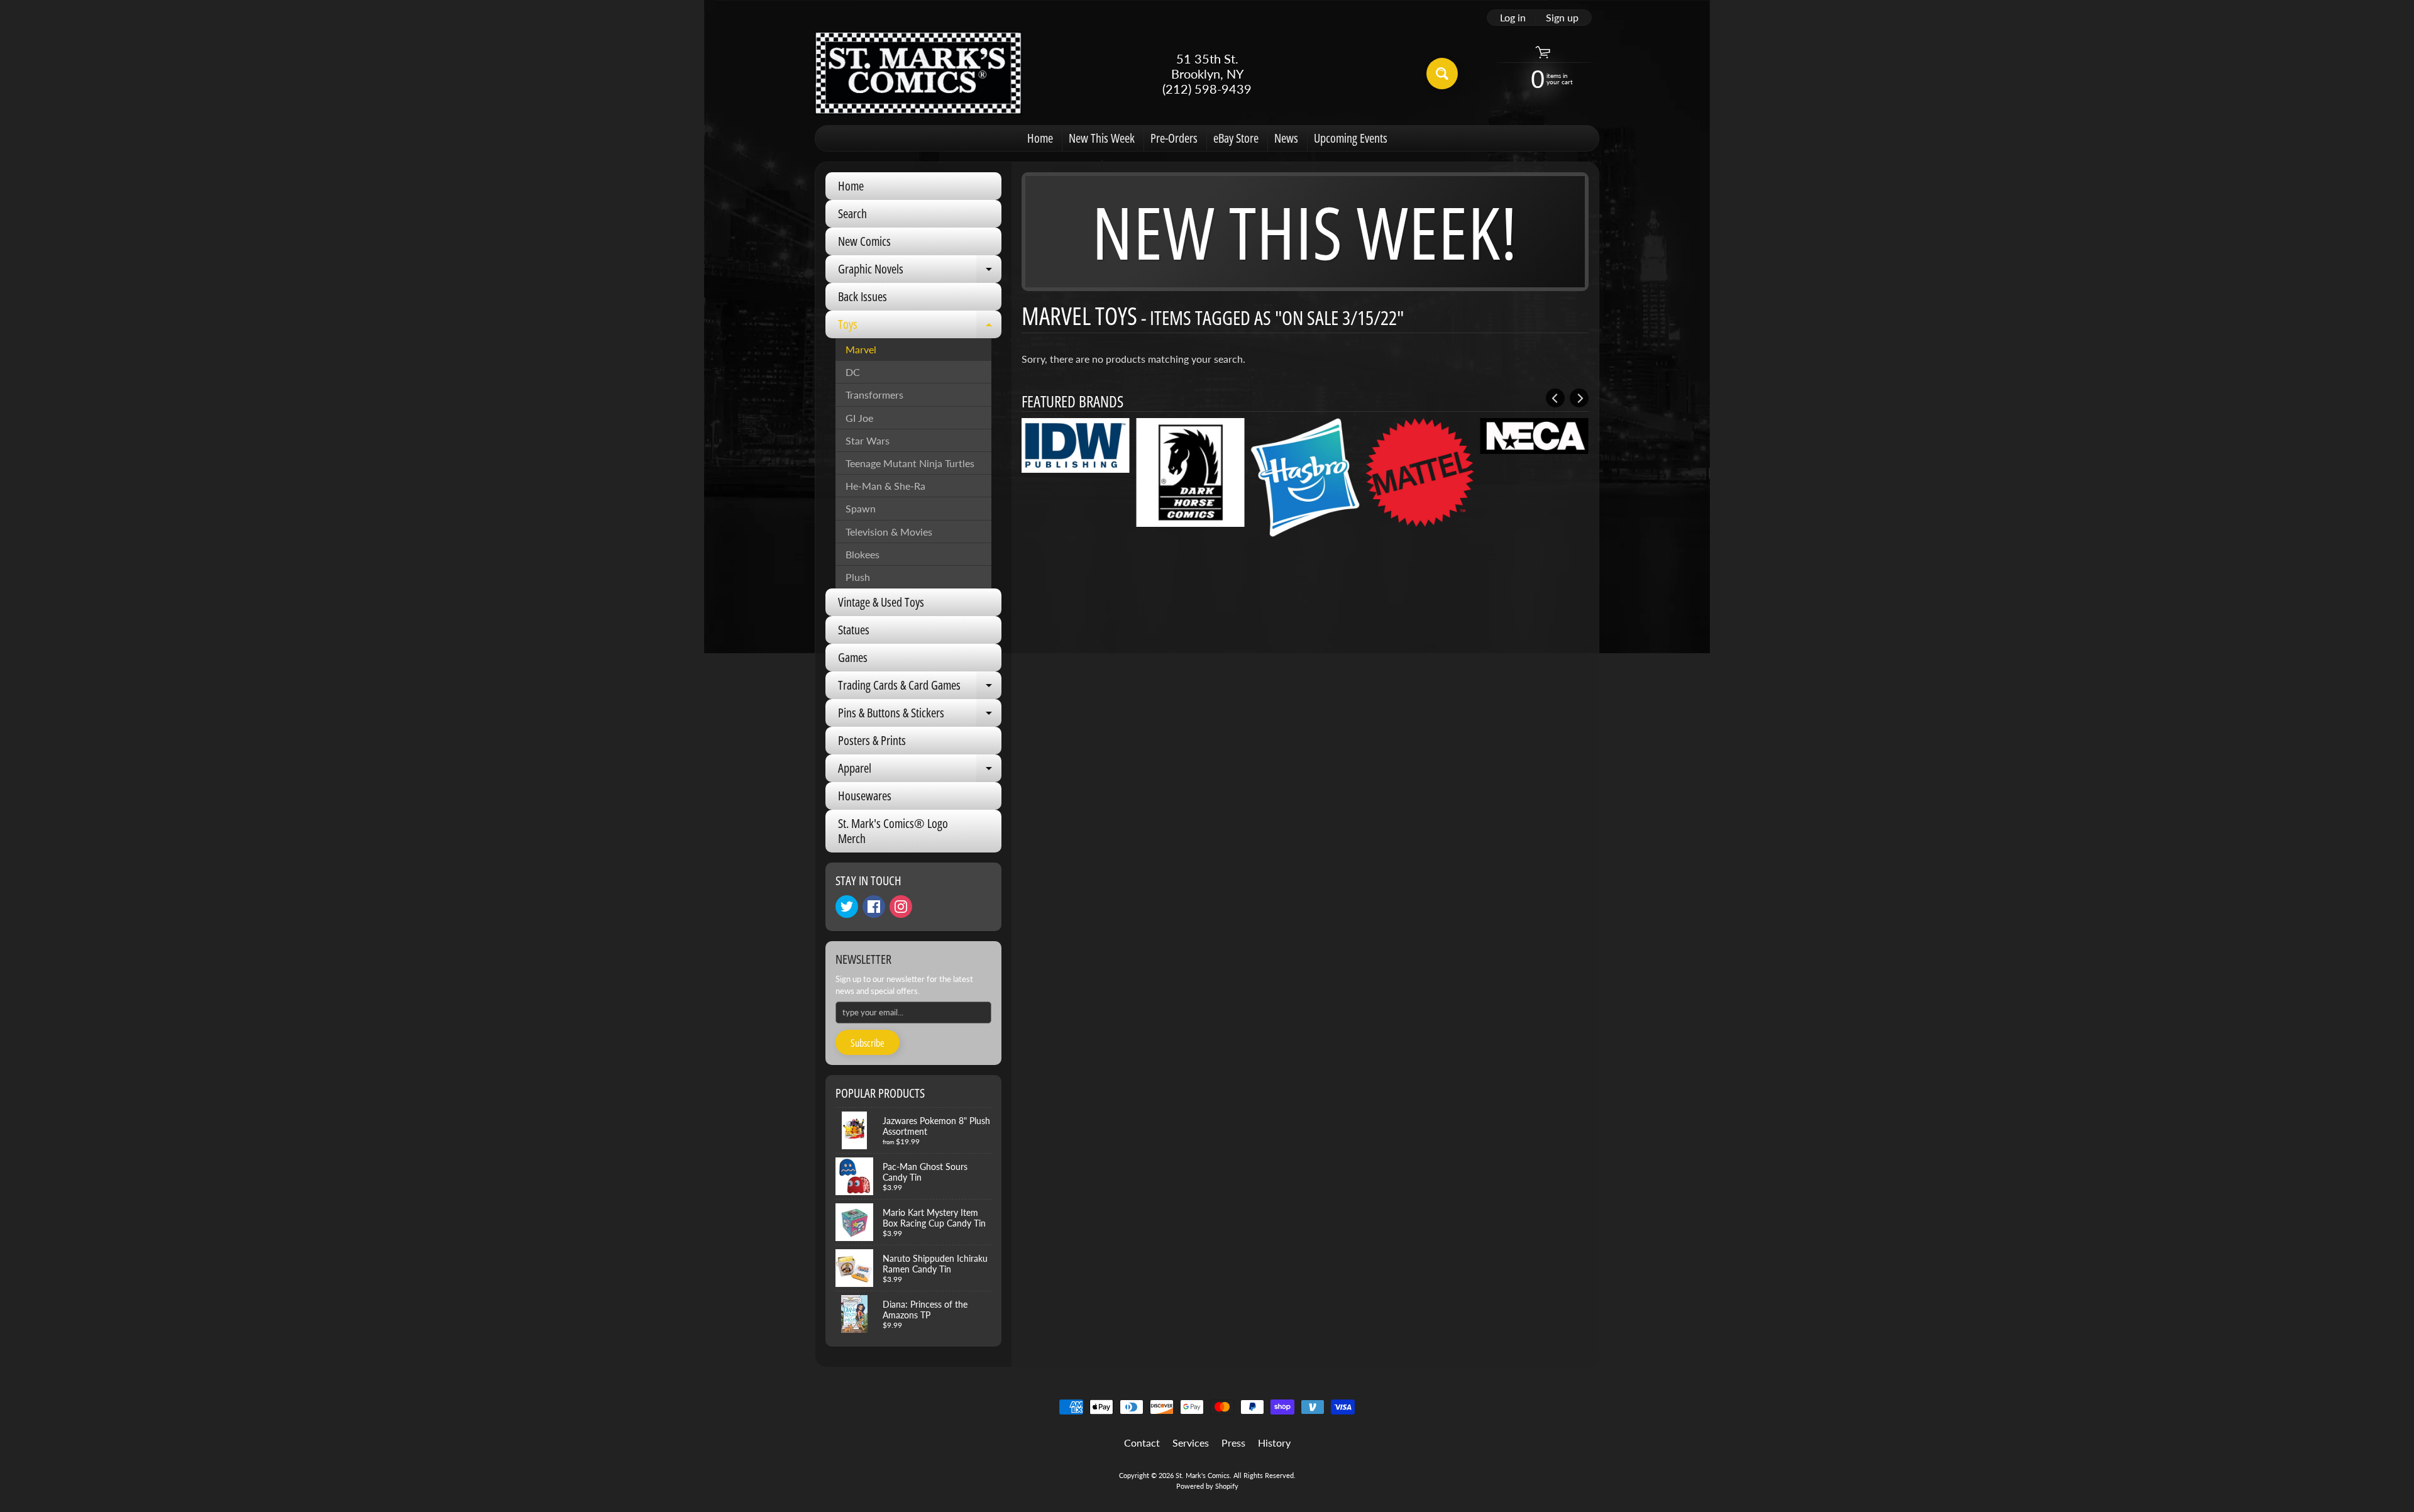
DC (853, 372)
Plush (858, 577)
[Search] (1442, 74)
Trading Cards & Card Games (920, 688)
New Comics (864, 241)
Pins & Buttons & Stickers (920, 715)
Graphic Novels (920, 272)
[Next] (1579, 398)
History (1274, 1443)
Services (1191, 1443)
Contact (1142, 1443)
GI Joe (859, 418)
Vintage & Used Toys (881, 602)
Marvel (861, 349)
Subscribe (868, 1043)
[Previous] (1555, 398)
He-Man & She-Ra (885, 486)
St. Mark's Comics (1203, 1475)
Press (1233, 1443)
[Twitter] (847, 907)
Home (1040, 138)
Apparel (920, 771)
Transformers (874, 395)
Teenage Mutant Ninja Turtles (910, 463)
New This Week (1102, 138)
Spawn (861, 508)
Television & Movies (889, 532)
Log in (1513, 18)
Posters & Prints (872, 740)
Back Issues (863, 296)
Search (852, 213)
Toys (920, 327)
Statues (854, 630)
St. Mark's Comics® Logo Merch (893, 831)
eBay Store (1236, 138)
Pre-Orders (1174, 138)
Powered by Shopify (1207, 1486)
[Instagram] (901, 907)
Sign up (1562, 18)
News (1286, 138)
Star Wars (868, 440)
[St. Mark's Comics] (918, 73)
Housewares (865, 796)
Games (853, 657)
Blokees (863, 554)
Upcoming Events (1351, 138)
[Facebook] (874, 907)
